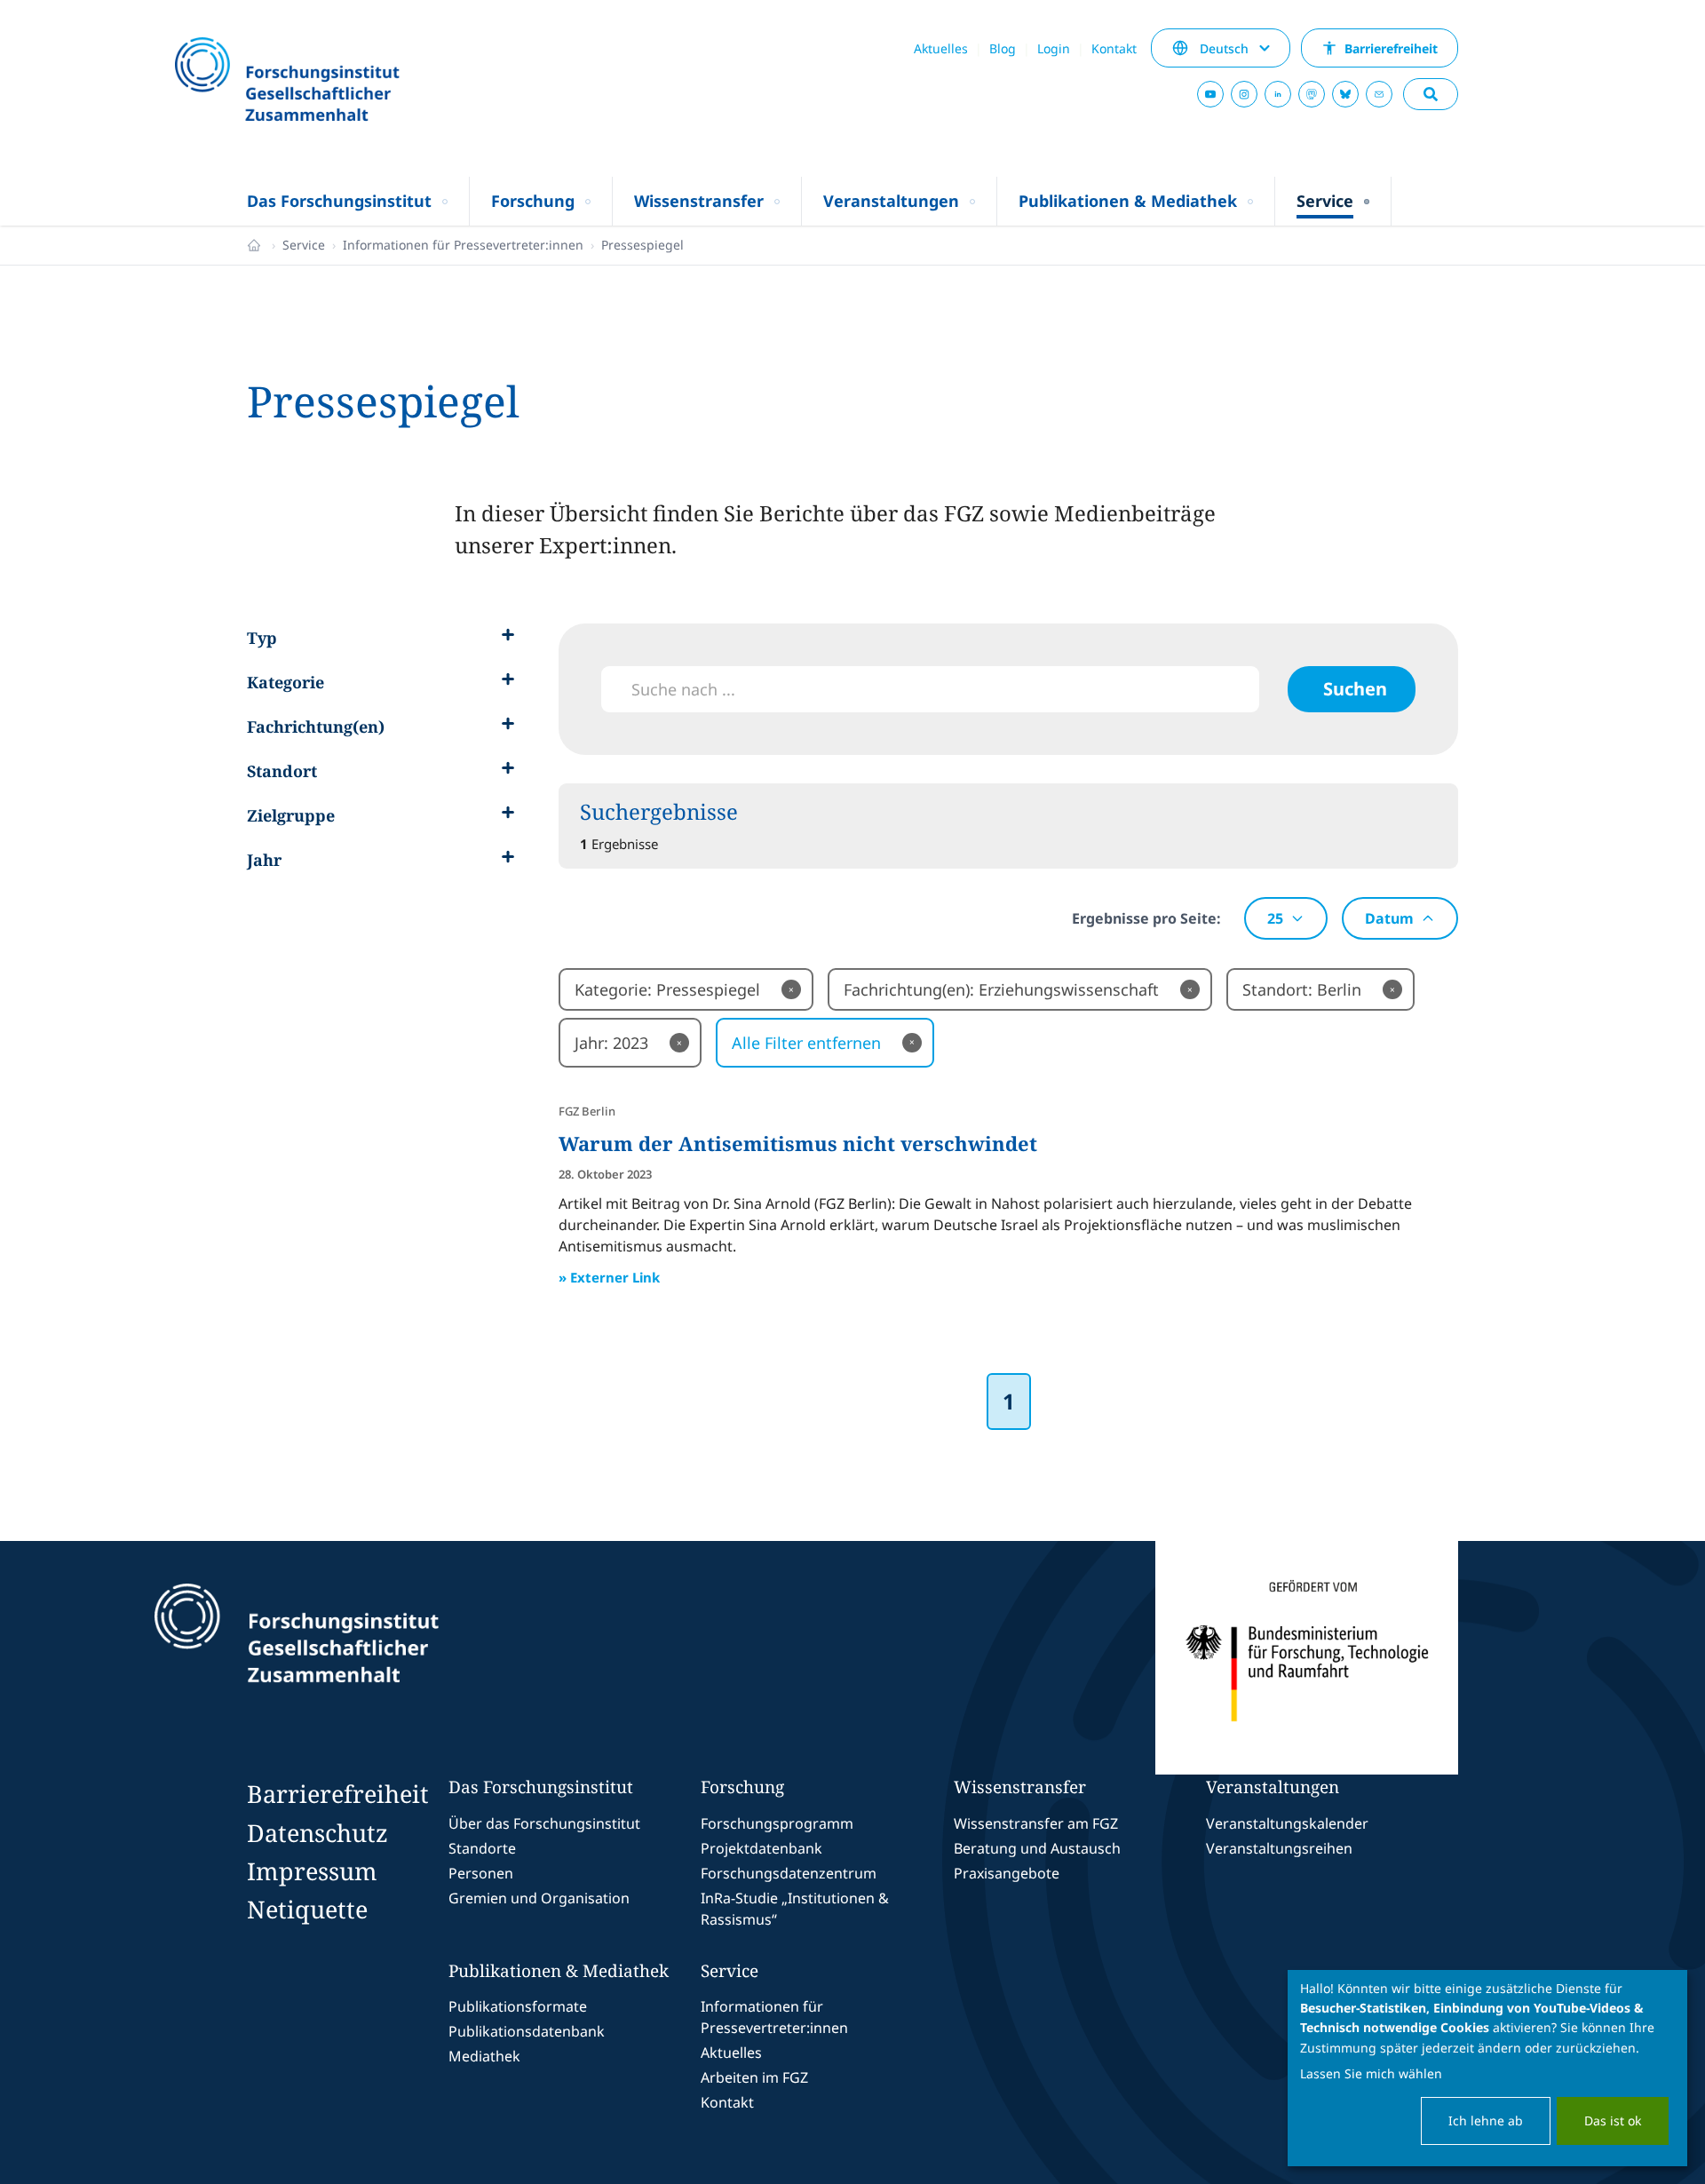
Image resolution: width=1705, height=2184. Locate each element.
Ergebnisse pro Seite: (1146, 918)
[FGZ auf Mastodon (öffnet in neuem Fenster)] (1312, 94)
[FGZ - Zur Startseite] (335, 81)
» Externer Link (609, 1277)
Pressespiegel (642, 245)
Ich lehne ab (1486, 2120)
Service (304, 245)
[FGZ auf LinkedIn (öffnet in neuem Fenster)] (1278, 94)
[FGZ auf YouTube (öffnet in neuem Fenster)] (1210, 94)
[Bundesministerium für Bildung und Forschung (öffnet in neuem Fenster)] (1307, 1658)
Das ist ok (1613, 2120)
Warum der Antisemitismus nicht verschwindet (798, 1143)
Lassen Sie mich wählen (1371, 2073)
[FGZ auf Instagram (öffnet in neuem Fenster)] (1244, 94)
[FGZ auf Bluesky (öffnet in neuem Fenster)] (1345, 94)
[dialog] (1487, 2068)
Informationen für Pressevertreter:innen (463, 245)
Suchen (1355, 689)
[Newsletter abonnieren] (1379, 94)
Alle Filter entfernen (823, 1043)
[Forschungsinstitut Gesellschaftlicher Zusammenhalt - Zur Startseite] (378, 1658)
